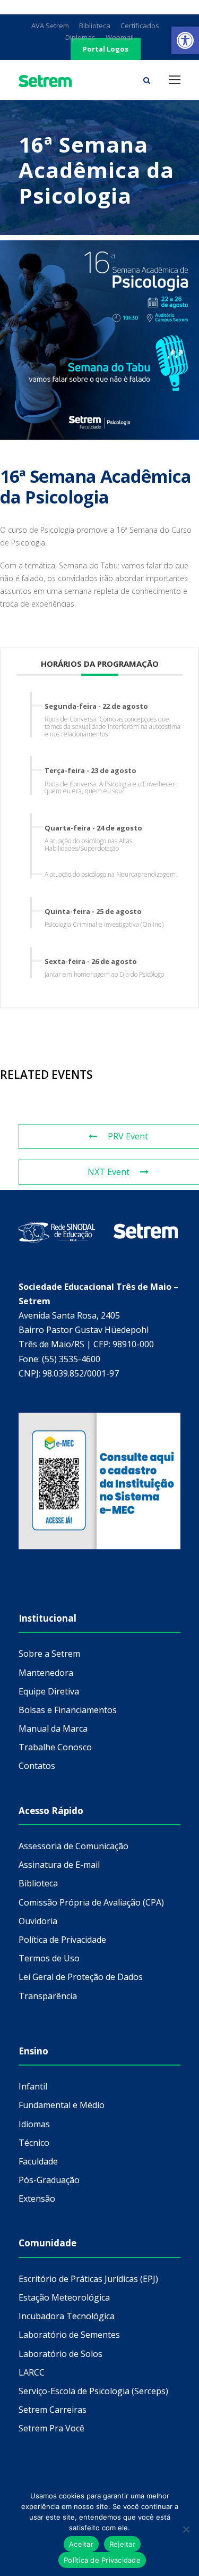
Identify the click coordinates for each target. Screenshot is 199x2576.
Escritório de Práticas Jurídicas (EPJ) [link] (88, 2279)
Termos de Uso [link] (49, 1958)
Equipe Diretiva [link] (49, 1691)
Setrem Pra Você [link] (51, 2428)
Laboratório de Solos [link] (60, 2354)
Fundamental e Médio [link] (62, 2105)
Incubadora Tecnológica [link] (67, 2316)
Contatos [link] (37, 1766)
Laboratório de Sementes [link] (69, 2335)
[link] (185, 40)
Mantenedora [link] (46, 1673)
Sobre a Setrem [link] (49, 1654)
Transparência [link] (48, 1996)
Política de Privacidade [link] (62, 1940)
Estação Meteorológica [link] (64, 2297)
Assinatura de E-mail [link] (59, 1865)
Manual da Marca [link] (53, 1728)
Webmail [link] (120, 37)
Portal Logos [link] (106, 49)
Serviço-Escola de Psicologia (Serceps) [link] (93, 2391)
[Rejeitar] (186, 2529)
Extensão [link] (37, 2199)
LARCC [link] (32, 2372)
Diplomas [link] (80, 37)
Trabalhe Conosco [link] (55, 1747)
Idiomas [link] (34, 2124)
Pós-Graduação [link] (49, 2180)
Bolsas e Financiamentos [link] (68, 1710)
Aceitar (81, 2544)
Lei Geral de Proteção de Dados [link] (81, 1977)
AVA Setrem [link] (50, 26)
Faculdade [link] (38, 2161)
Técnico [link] (34, 2143)
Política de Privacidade (102, 2560)
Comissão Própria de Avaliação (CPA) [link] (91, 1902)
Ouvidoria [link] (38, 1921)
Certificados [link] (140, 26)
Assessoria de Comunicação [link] (73, 1846)
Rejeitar (122, 2544)
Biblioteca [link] (95, 26)
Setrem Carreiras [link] (53, 2410)
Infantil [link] (33, 2086)
